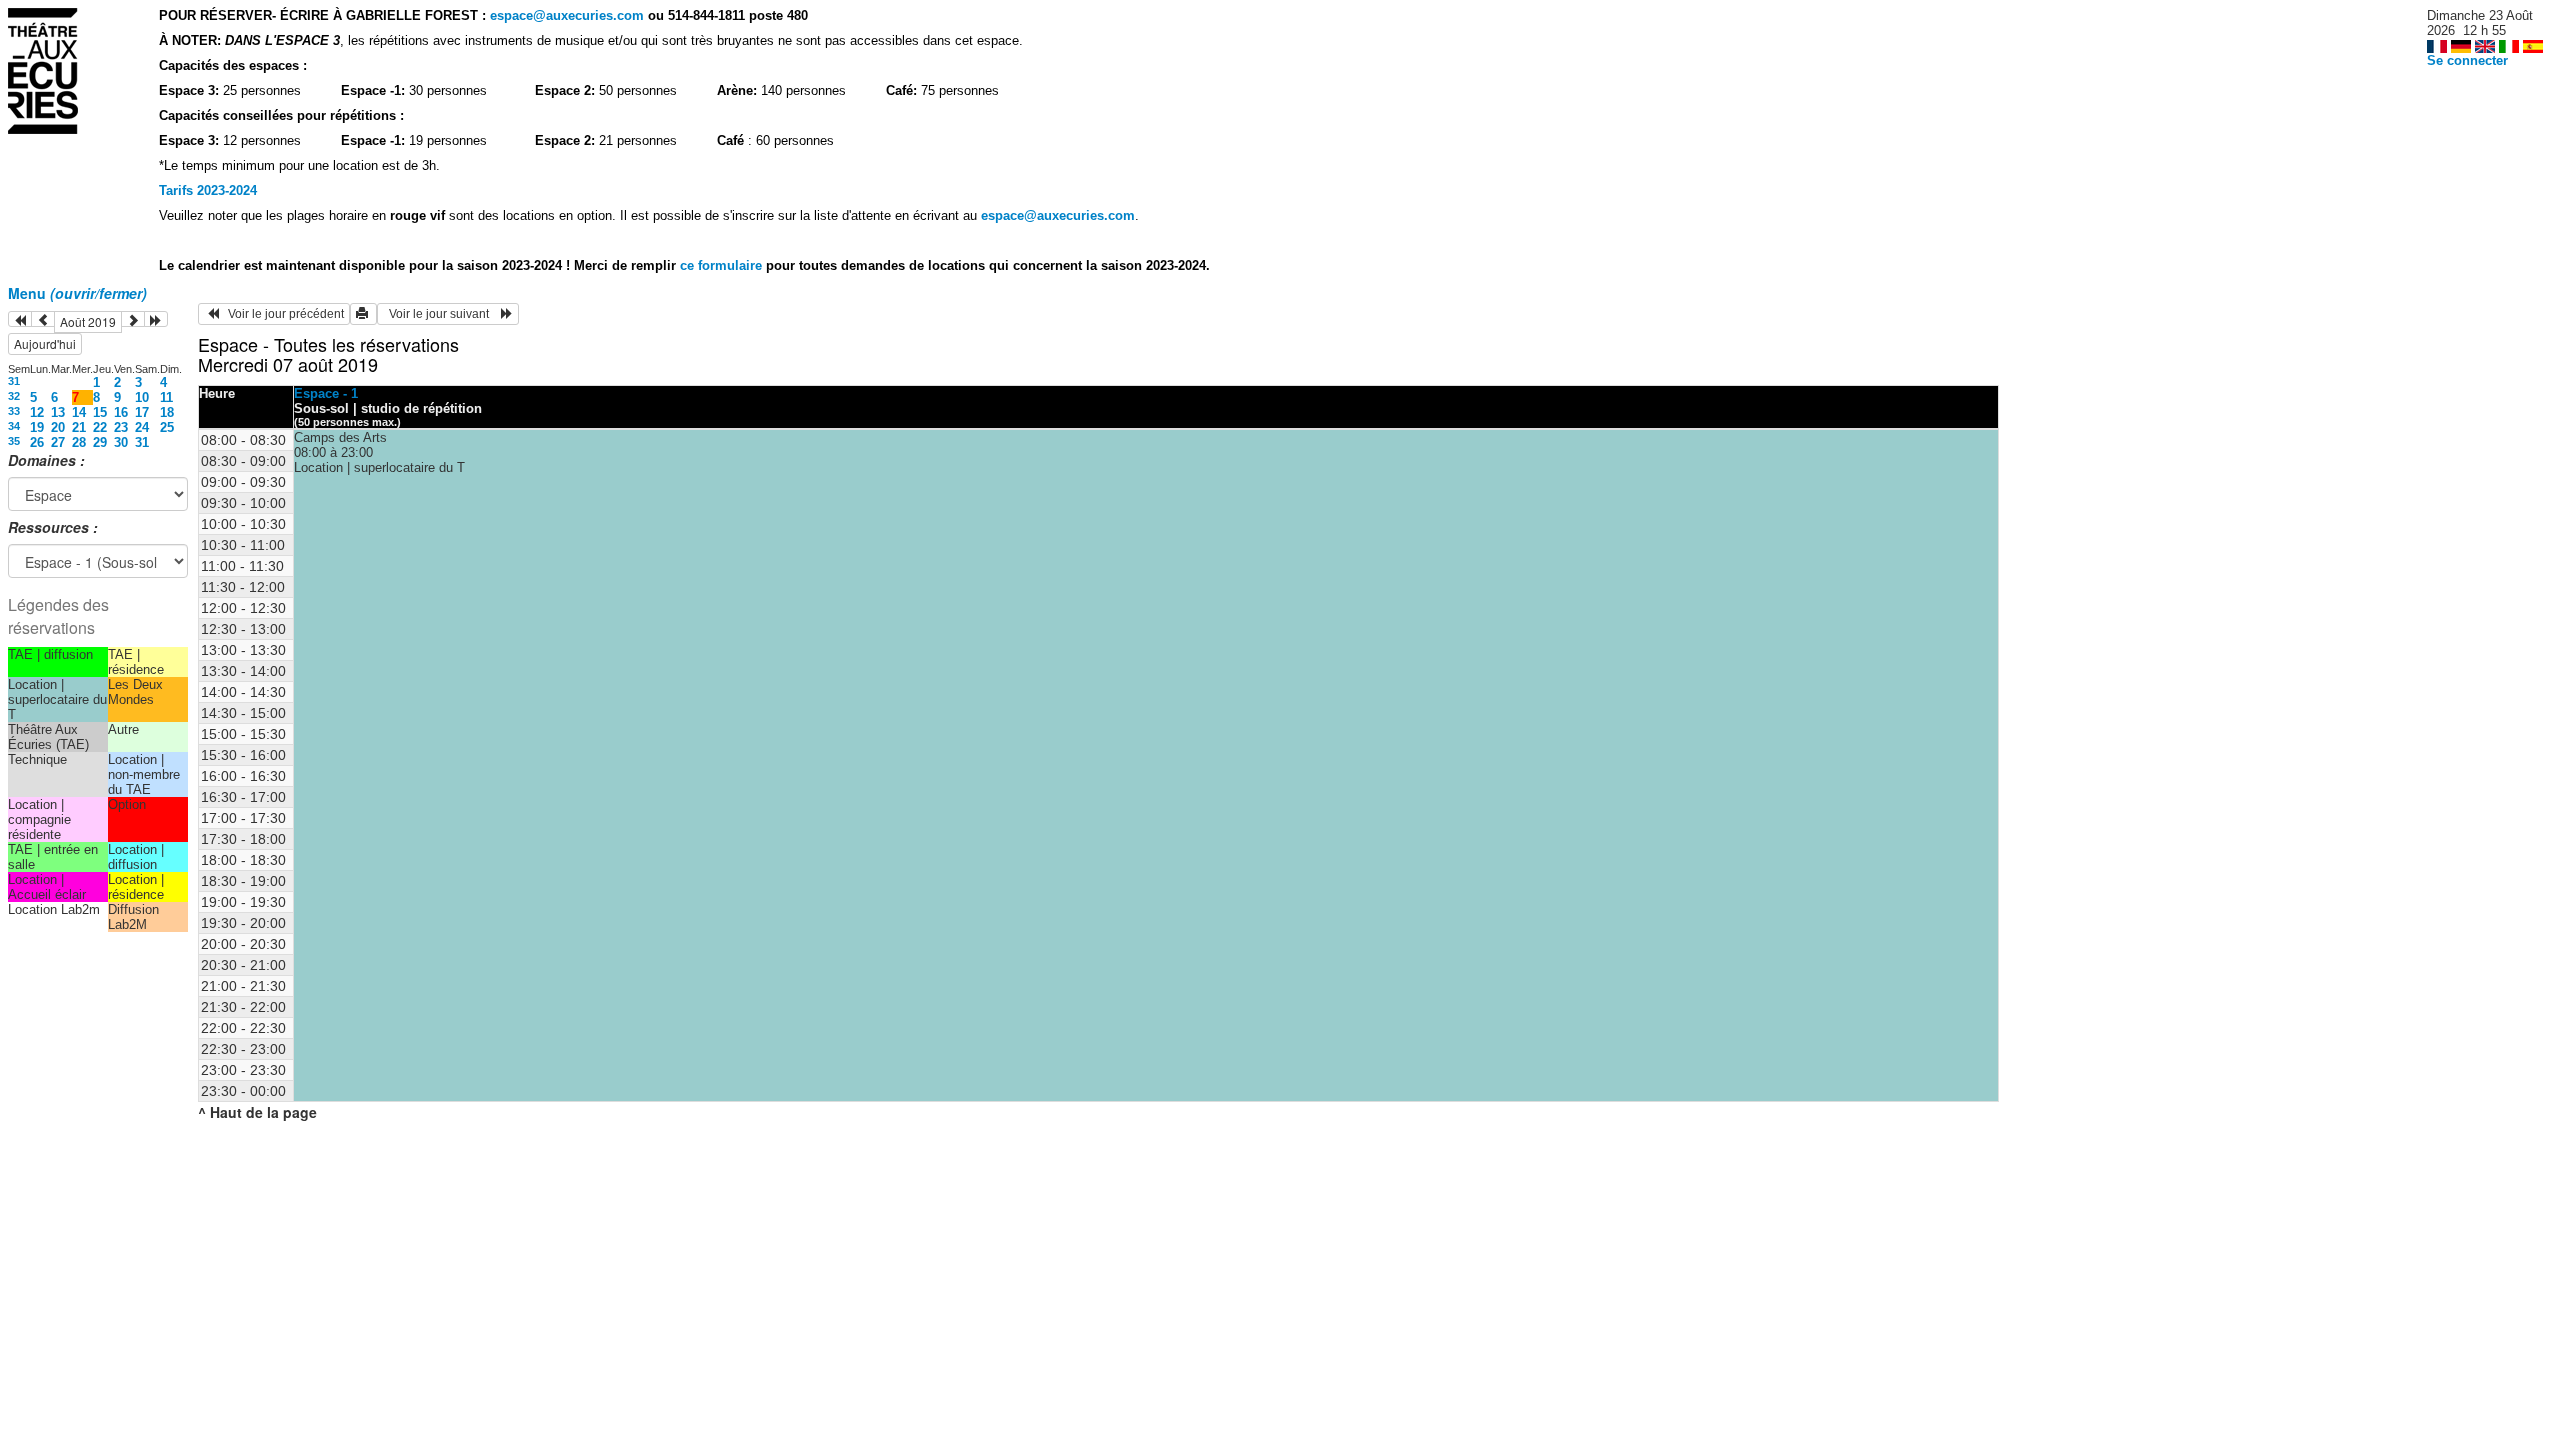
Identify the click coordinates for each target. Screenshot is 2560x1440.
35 (14, 441)
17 (142, 412)
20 (58, 427)
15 (100, 412)
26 (37, 442)
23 (121, 427)
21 (79, 427)
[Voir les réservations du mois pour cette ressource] (43, 319)
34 (14, 426)
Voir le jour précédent (281, 314)
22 (100, 427)
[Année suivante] (156, 319)
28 (79, 442)
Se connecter (2467, 60)
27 (58, 442)
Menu (77, 293)
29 (100, 442)
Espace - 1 (326, 393)
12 (37, 412)
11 (166, 397)
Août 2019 (88, 321)
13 (58, 412)
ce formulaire (723, 265)
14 (79, 412)
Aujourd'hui (45, 343)
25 (167, 427)
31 (14, 381)
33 (14, 411)
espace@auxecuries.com (567, 15)
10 (142, 397)
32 (14, 396)
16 (121, 412)
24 (142, 427)
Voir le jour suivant (442, 314)
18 (167, 412)
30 (121, 442)
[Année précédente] (20, 319)
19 (37, 427)
